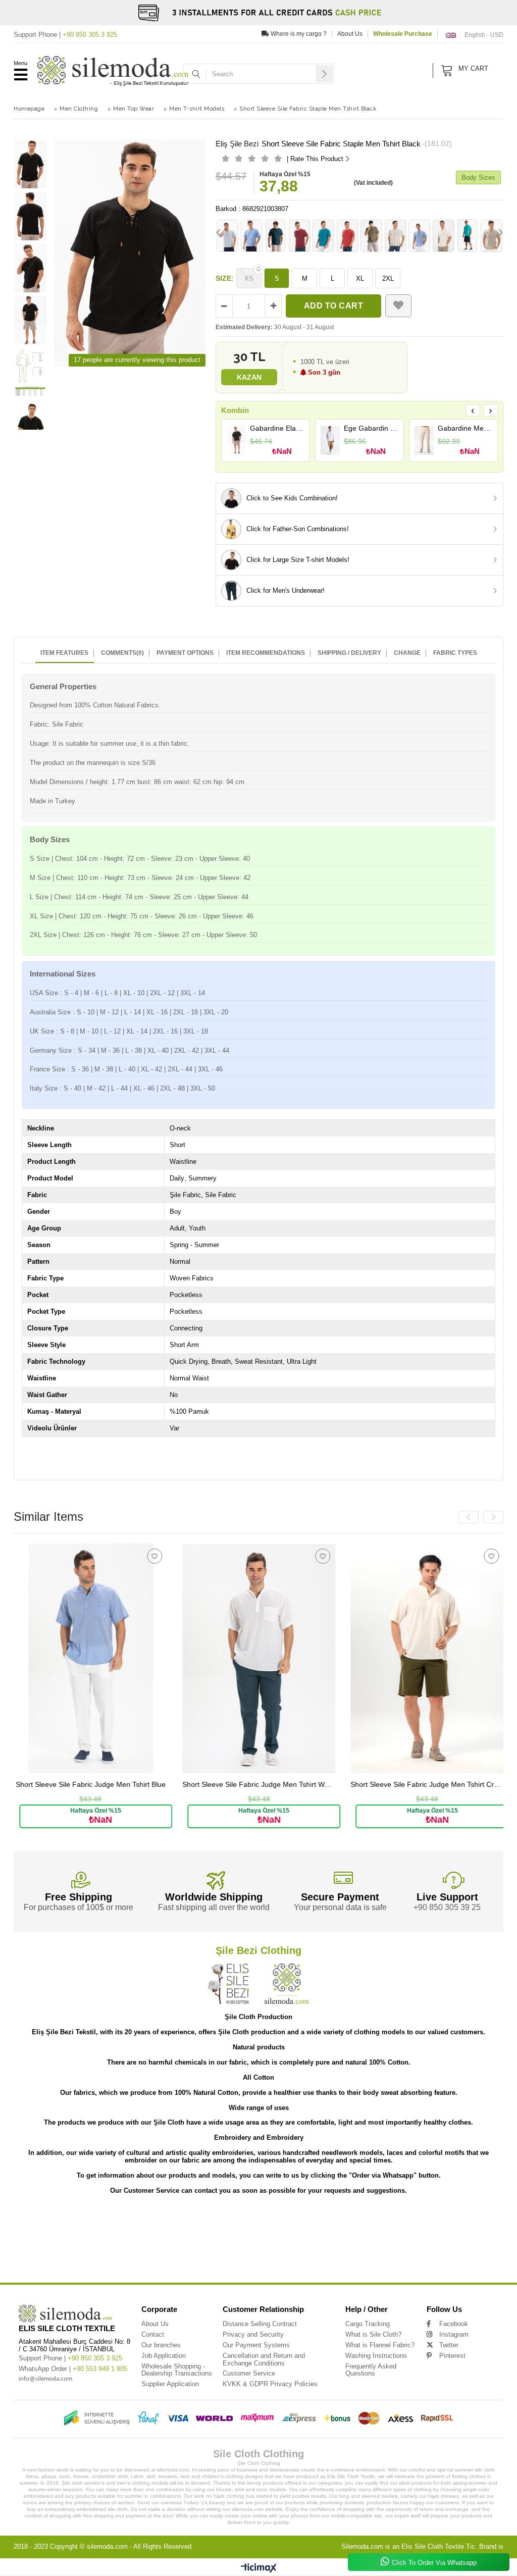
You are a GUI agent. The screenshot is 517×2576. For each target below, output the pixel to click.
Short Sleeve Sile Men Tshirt (303, 2242)
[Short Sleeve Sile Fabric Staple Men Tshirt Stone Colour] (492, 236)
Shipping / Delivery (349, 653)
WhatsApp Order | (73, 2369)
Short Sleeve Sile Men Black (424, 2242)
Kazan (249, 377)
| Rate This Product (315, 159)
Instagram (454, 2334)
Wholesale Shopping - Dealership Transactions (177, 2370)
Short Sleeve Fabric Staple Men (237, 2249)
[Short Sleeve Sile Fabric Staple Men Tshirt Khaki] (372, 236)
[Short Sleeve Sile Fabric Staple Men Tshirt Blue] (420, 236)
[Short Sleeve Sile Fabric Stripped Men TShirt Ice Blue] (228, 236)
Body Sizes (478, 177)
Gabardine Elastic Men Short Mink (277, 428)
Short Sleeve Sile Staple (237, 2234)
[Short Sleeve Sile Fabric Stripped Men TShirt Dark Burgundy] (300, 236)
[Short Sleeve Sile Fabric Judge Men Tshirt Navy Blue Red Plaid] (437, 1658)
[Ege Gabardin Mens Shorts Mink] (330, 440)
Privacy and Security (253, 2334)
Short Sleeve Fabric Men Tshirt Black (342, 2257)
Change (407, 653)
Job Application (164, 2356)
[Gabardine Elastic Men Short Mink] (237, 440)
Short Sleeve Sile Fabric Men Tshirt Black (410, 2227)
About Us (350, 34)
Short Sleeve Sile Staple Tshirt (76, 2242)
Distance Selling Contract (260, 2324)
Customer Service (249, 2373)
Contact (153, 2334)
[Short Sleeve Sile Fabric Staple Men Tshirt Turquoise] (468, 236)
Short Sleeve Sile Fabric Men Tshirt (338, 2227)
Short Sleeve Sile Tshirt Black (39, 2249)
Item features (64, 653)
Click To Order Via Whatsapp (434, 2563)
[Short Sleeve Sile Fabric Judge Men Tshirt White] (101, 1658)
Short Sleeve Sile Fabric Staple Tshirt (62, 2227)
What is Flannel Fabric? (380, 2345)
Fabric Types (455, 653)
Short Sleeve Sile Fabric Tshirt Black (120, 2234)
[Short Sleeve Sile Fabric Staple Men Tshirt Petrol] (324, 236)
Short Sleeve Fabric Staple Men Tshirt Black (379, 2249)
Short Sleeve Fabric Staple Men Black (455, 2249)
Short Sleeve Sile (72, 2219)
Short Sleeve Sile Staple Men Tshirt (350, 2234)
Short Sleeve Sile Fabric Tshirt (56, 2234)
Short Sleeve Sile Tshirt (475, 2242)
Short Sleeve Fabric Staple (180, 2249)
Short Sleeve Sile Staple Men (288, 2234)
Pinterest (452, 2356)
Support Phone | (65, 35)
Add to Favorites (165, 1556)
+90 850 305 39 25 (447, 1907)
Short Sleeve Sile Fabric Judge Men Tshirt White (101, 1785)
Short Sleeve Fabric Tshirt (462, 2257)
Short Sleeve (40, 2219)
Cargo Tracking (368, 2324)
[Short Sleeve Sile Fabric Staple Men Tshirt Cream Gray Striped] (396, 236)
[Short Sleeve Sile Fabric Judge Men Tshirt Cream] (269, 1658)
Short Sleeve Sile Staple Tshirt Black (139, 2242)
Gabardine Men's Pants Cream (465, 428)
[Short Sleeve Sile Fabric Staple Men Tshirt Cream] (444, 236)
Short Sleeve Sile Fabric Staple (168, 2219)
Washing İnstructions (376, 2356)
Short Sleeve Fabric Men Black (407, 2257)
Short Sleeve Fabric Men (223, 2257)
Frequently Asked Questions (371, 2370)
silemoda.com (107, 2546)
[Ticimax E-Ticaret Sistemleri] (259, 2568)
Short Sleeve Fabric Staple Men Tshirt (302, 2249)
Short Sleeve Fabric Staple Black (167, 2257)
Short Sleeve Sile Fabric (114, 2219)
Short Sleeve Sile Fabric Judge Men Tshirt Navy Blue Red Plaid (437, 1785)
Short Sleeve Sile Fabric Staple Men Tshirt (305, 2219)
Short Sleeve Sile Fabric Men (276, 2227)
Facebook (454, 2324)
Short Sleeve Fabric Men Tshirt (277, 2257)
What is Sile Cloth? (373, 2334)
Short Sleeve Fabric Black (87, 2264)
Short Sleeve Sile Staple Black (202, 2242)
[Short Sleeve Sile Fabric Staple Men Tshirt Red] (348, 236)
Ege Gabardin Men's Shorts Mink (371, 428)
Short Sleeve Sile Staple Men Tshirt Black (422, 2234)
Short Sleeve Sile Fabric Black (184, 2234)
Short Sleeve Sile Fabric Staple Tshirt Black (137, 2227)
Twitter (449, 2345)
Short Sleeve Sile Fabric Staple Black (213, 2227)
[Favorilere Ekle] (398, 306)
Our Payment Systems (256, 2345)
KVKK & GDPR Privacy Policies (270, 2384)
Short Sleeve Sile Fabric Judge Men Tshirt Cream (269, 1785)
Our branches (161, 2345)
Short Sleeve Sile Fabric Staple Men (232, 2219)
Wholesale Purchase (403, 34)
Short (18, 2219)
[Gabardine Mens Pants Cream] (424, 440)
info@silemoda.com (45, 2379)
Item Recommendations (266, 653)
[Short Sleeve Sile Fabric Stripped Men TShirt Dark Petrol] (276, 236)
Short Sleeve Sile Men (254, 2242)
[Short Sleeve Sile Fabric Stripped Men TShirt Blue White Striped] (252, 236)
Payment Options (185, 653)
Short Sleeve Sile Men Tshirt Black (364, 2242)
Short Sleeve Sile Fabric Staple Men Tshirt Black (389, 2219)
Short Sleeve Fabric (134, 2249)
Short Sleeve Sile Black (91, 2249)
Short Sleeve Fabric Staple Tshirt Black (99, 2257)
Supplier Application (170, 2384)
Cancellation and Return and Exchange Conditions (264, 2359)
